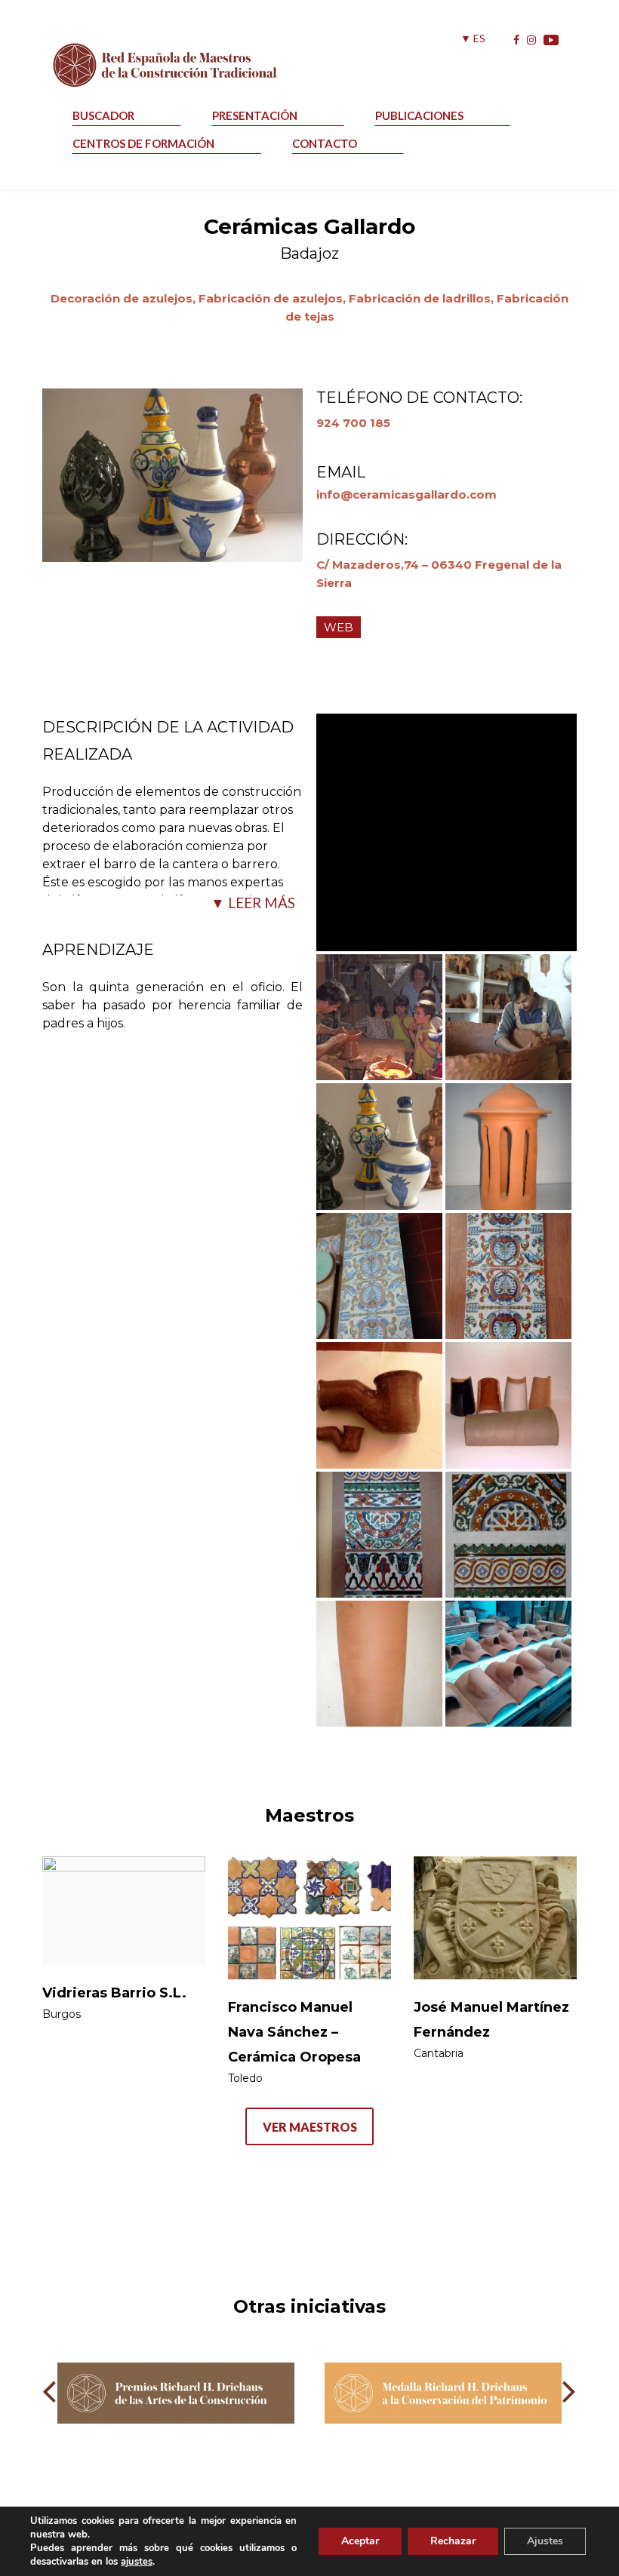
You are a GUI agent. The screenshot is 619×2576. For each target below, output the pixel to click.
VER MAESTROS (310, 2127)
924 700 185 (353, 423)
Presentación (255, 115)
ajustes (137, 2562)
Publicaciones (419, 115)
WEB (339, 627)
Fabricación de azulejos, (274, 298)
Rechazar (453, 2541)
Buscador (103, 115)
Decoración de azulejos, (125, 298)
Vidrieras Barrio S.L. (114, 1993)
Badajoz (309, 253)
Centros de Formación (143, 143)
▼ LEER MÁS (253, 903)
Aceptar (360, 2541)
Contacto (325, 143)
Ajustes (545, 2541)
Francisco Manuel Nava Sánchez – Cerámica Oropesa (294, 2032)
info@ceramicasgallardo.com (407, 494)
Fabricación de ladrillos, (423, 298)
